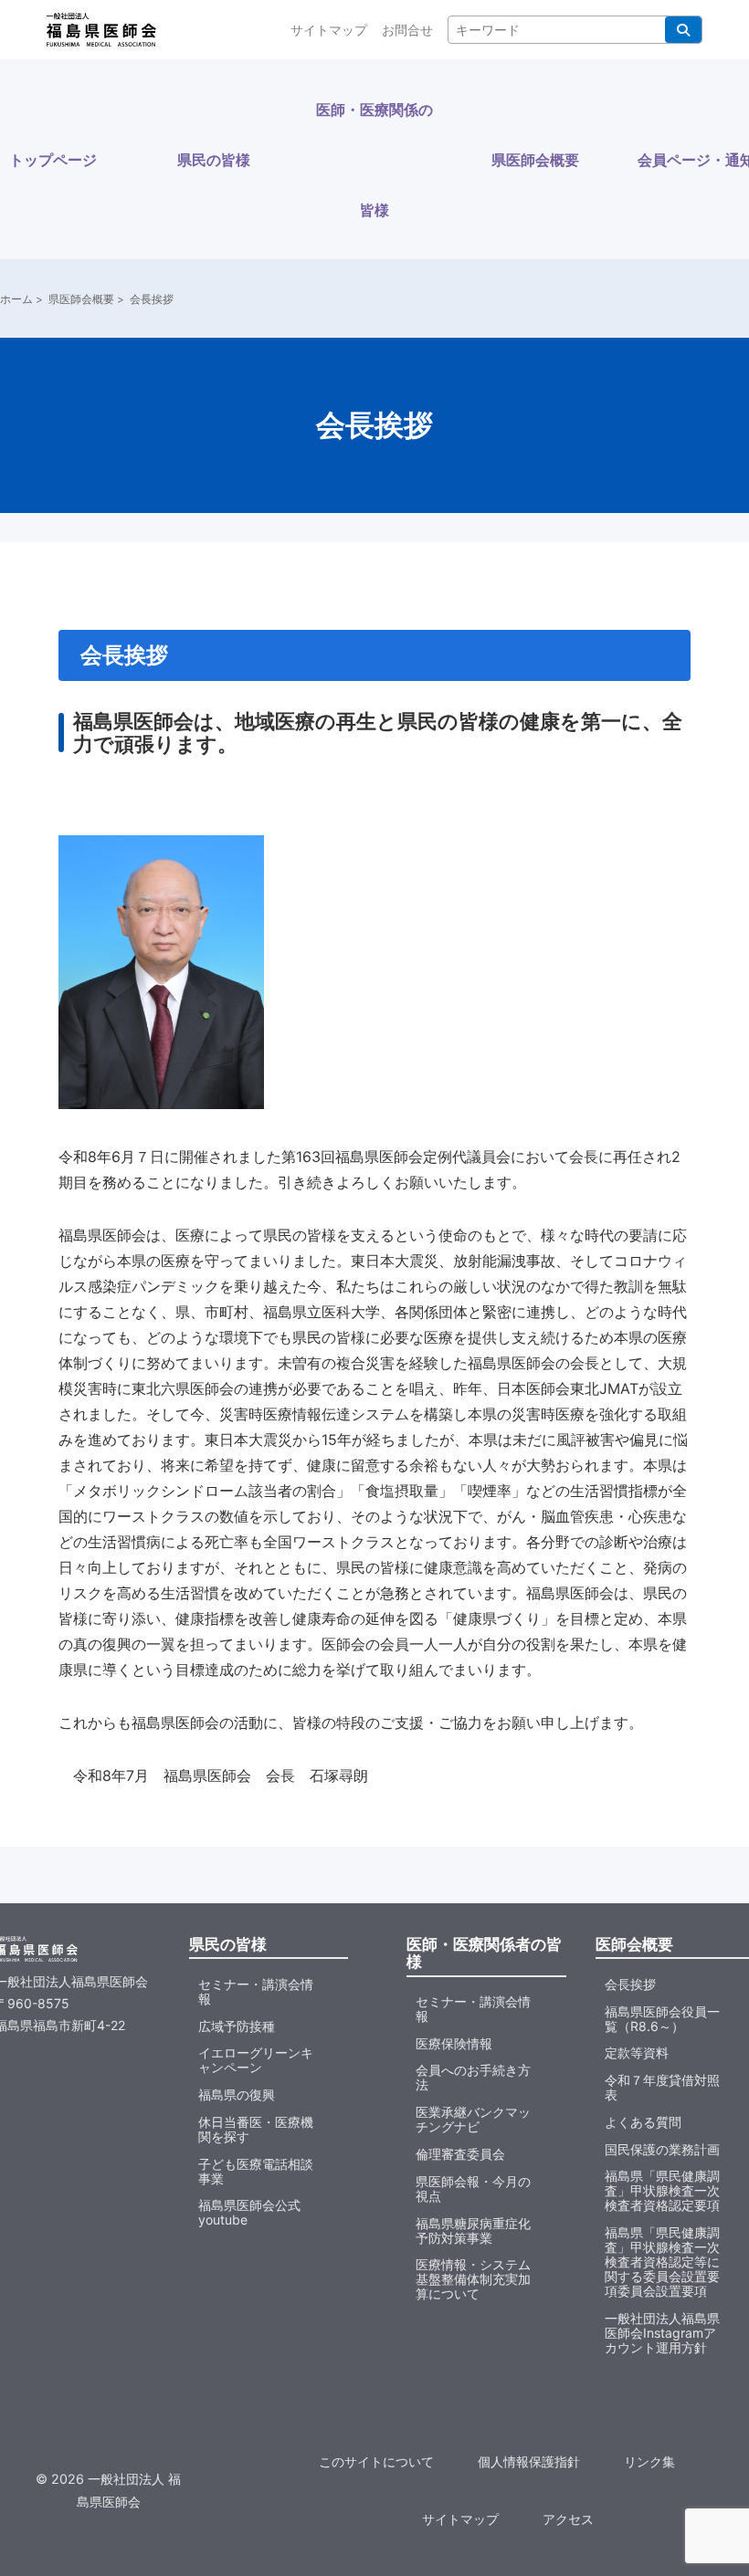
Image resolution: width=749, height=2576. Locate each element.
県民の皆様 (214, 160)
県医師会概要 (535, 160)
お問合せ (407, 30)
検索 (683, 30)
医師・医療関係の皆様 (374, 160)
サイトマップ (329, 30)
